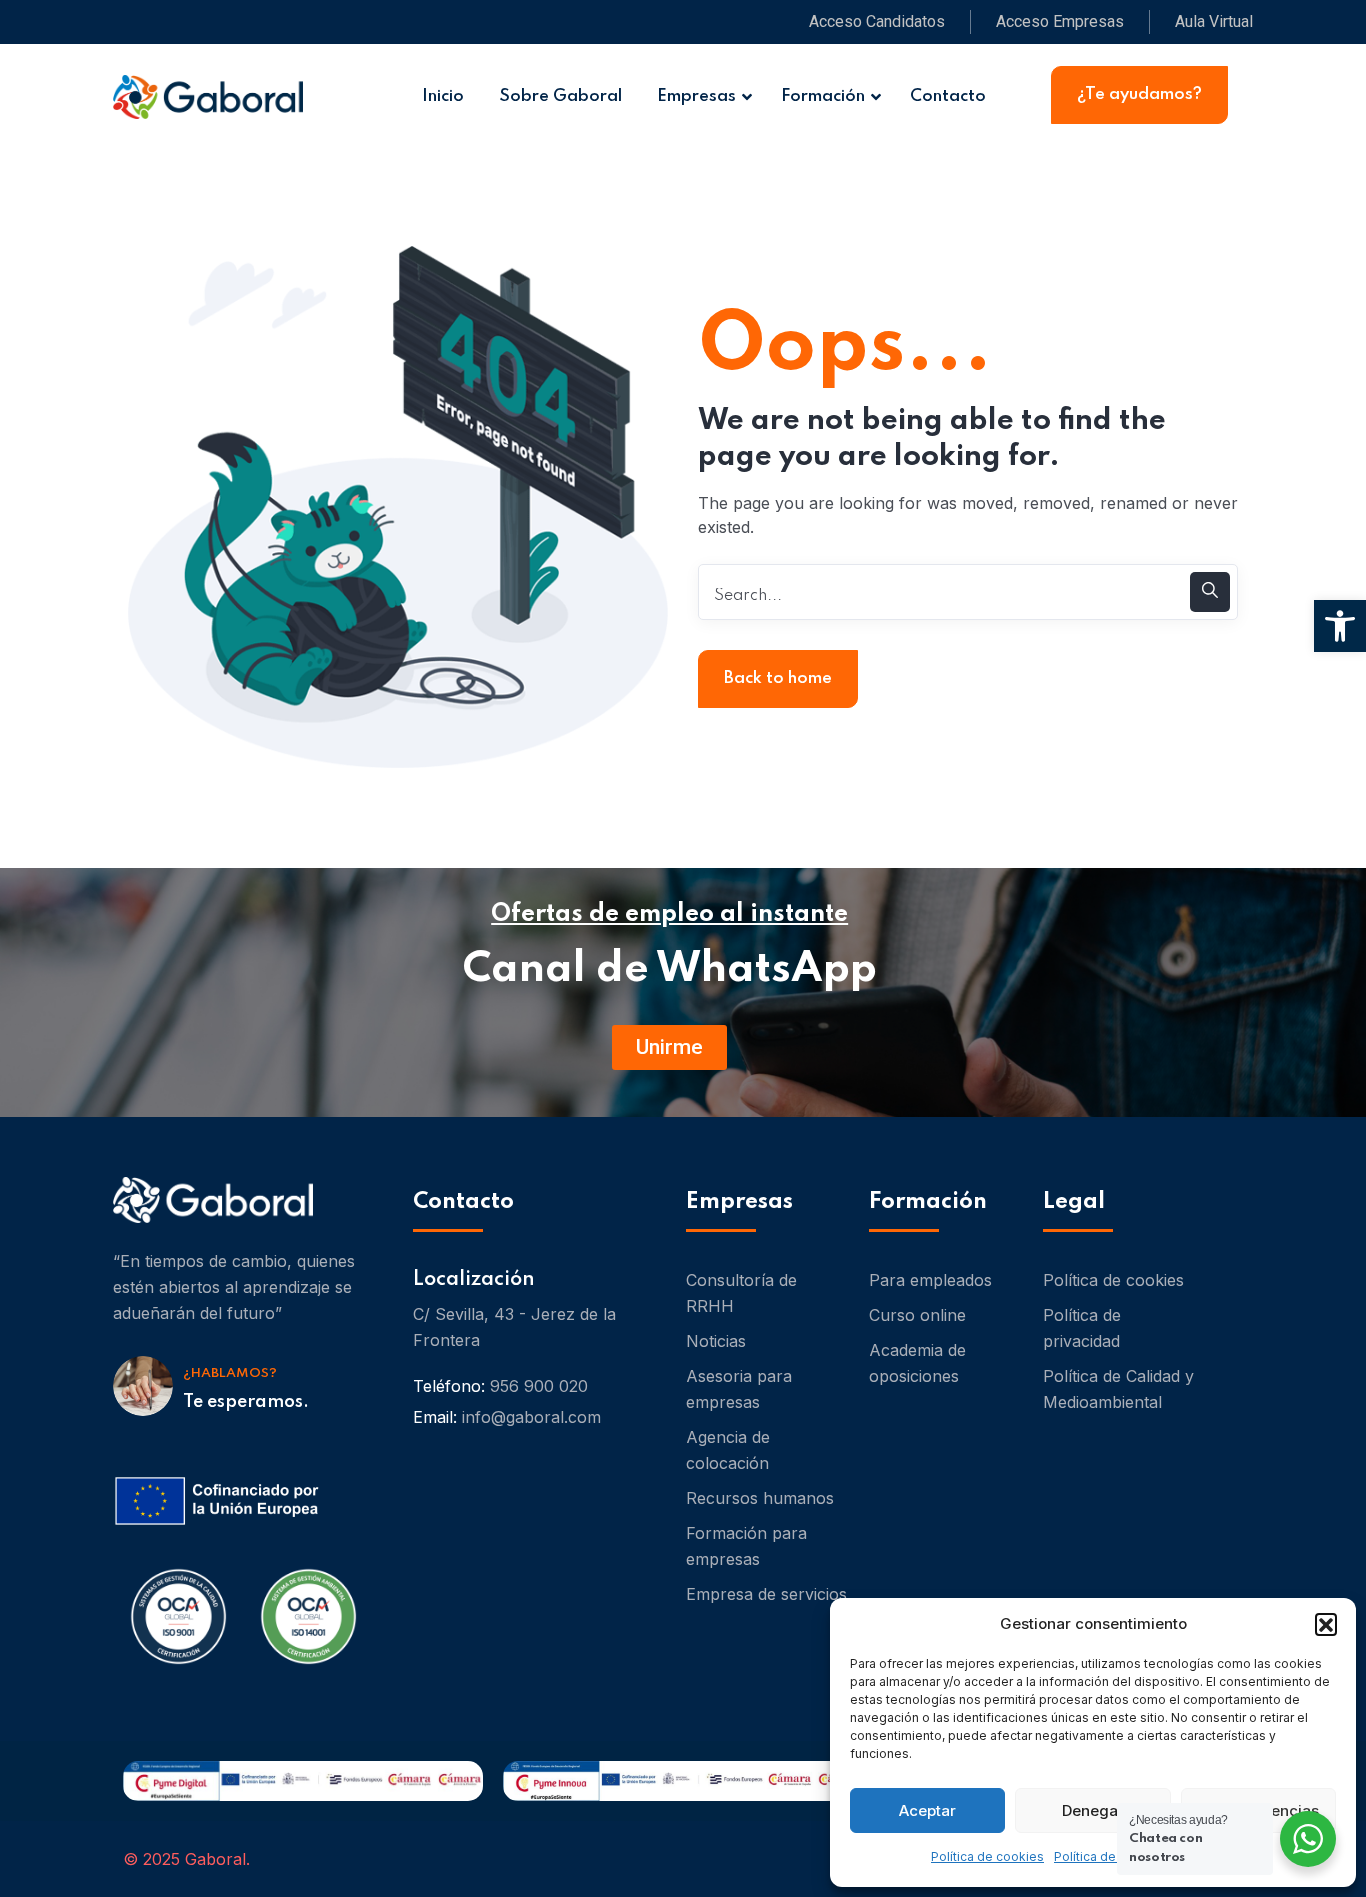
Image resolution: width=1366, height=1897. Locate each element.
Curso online (917, 1315)
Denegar (1093, 1810)
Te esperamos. (246, 1402)
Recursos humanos (760, 1498)
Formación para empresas (746, 1546)
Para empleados (930, 1280)
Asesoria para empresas (739, 1389)
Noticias (716, 1341)
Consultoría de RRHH (741, 1293)
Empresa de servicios (766, 1594)
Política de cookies (987, 1856)
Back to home (778, 678)
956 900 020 (539, 1386)
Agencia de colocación (728, 1450)
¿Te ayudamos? (1139, 94)
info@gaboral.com (531, 1417)
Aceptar (927, 1810)
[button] (1326, 1624)
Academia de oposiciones (917, 1363)
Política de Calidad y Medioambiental (1118, 1389)
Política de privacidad (1082, 1328)
